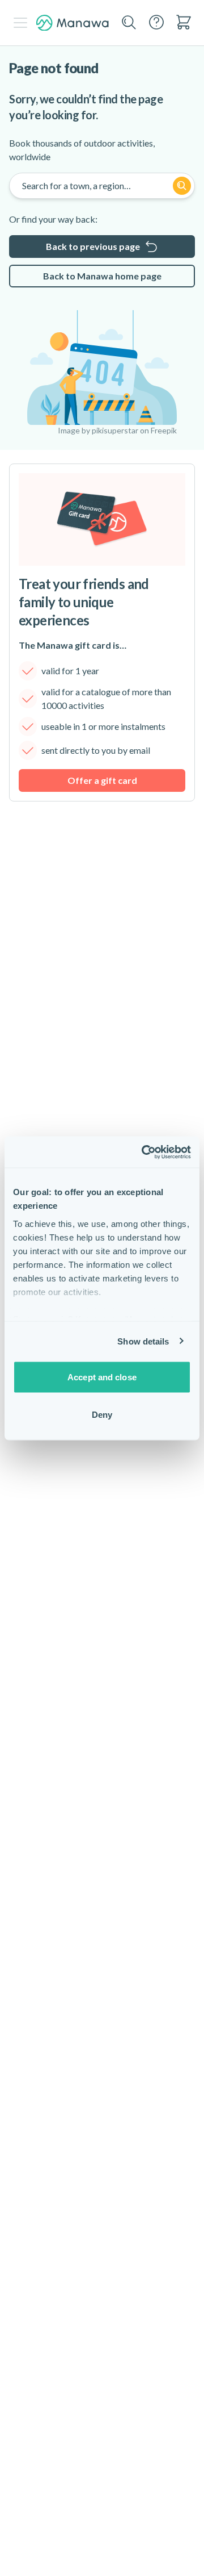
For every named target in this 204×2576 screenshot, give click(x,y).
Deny (102, 1414)
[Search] (129, 23)
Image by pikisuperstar (98, 430)
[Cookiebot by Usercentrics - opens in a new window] (144, 1152)
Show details (143, 1341)
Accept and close (102, 1377)
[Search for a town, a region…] (182, 186)
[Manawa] (73, 23)
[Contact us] (156, 22)
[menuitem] (184, 22)
